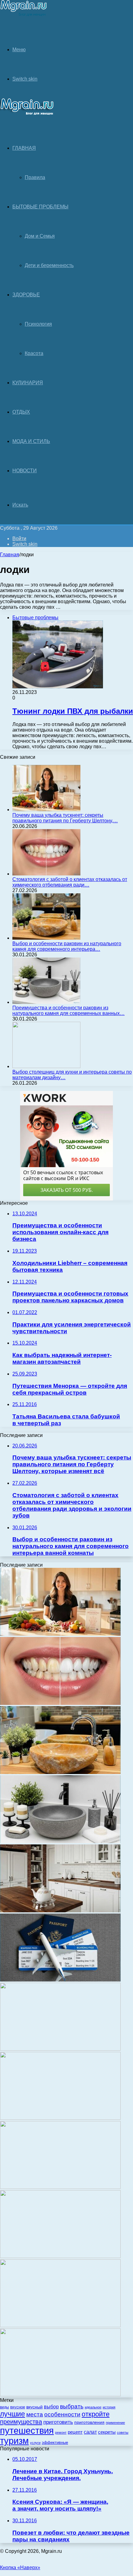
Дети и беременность (49, 265)
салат (90, 2432)
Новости (25, 471)
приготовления (89, 2422)
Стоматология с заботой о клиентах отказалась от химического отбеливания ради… (70, 882)
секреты (107, 2432)
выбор (51, 2407)
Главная (10, 555)
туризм (14, 2441)
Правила (35, 177)
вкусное (18, 2407)
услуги (35, 2443)
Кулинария (28, 383)
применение (115, 2423)
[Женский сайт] (24, 15)
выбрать (72, 2406)
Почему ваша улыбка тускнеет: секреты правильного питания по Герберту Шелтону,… (65, 818)
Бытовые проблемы (40, 207)
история (109, 2407)
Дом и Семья (40, 236)
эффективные (55, 2442)
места (35, 2414)
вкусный (34, 2407)
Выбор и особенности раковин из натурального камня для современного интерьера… (67, 946)
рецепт (75, 2432)
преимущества (21, 2422)
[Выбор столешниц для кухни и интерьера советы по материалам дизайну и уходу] (46, 1066)
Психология (38, 324)
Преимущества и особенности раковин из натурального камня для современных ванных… (69, 1010)
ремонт (61, 2432)
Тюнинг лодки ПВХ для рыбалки (73, 711)
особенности (62, 2414)
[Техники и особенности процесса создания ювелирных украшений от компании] (60, 2325)
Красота (34, 353)
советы (123, 2432)
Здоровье (26, 295)
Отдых (21, 412)
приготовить (58, 2422)
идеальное (93, 2407)
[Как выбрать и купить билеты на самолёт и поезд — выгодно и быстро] (60, 1980)
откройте (96, 2414)
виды (4, 2407)
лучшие (13, 2414)
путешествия (27, 2430)
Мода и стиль (31, 441)
